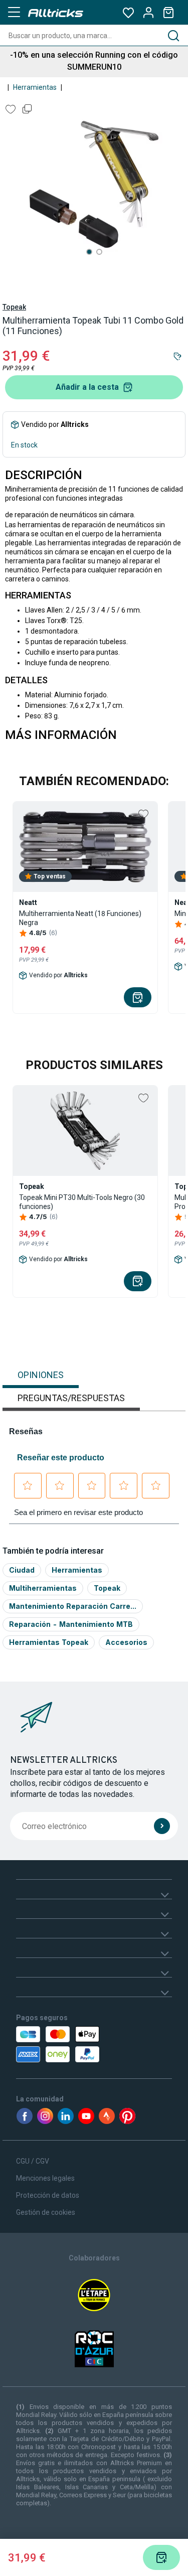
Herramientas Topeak (49, 1642)
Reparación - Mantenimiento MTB (71, 1624)
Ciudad (22, 1570)
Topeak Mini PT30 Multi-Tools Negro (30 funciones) (82, 1202)
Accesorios (126, 1642)
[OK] (162, 1826)
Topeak (14, 307)
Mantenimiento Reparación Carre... (73, 1606)
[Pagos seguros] (60, 2044)
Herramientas (35, 87)
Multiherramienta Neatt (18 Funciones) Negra (80, 918)
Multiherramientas (43, 1588)
